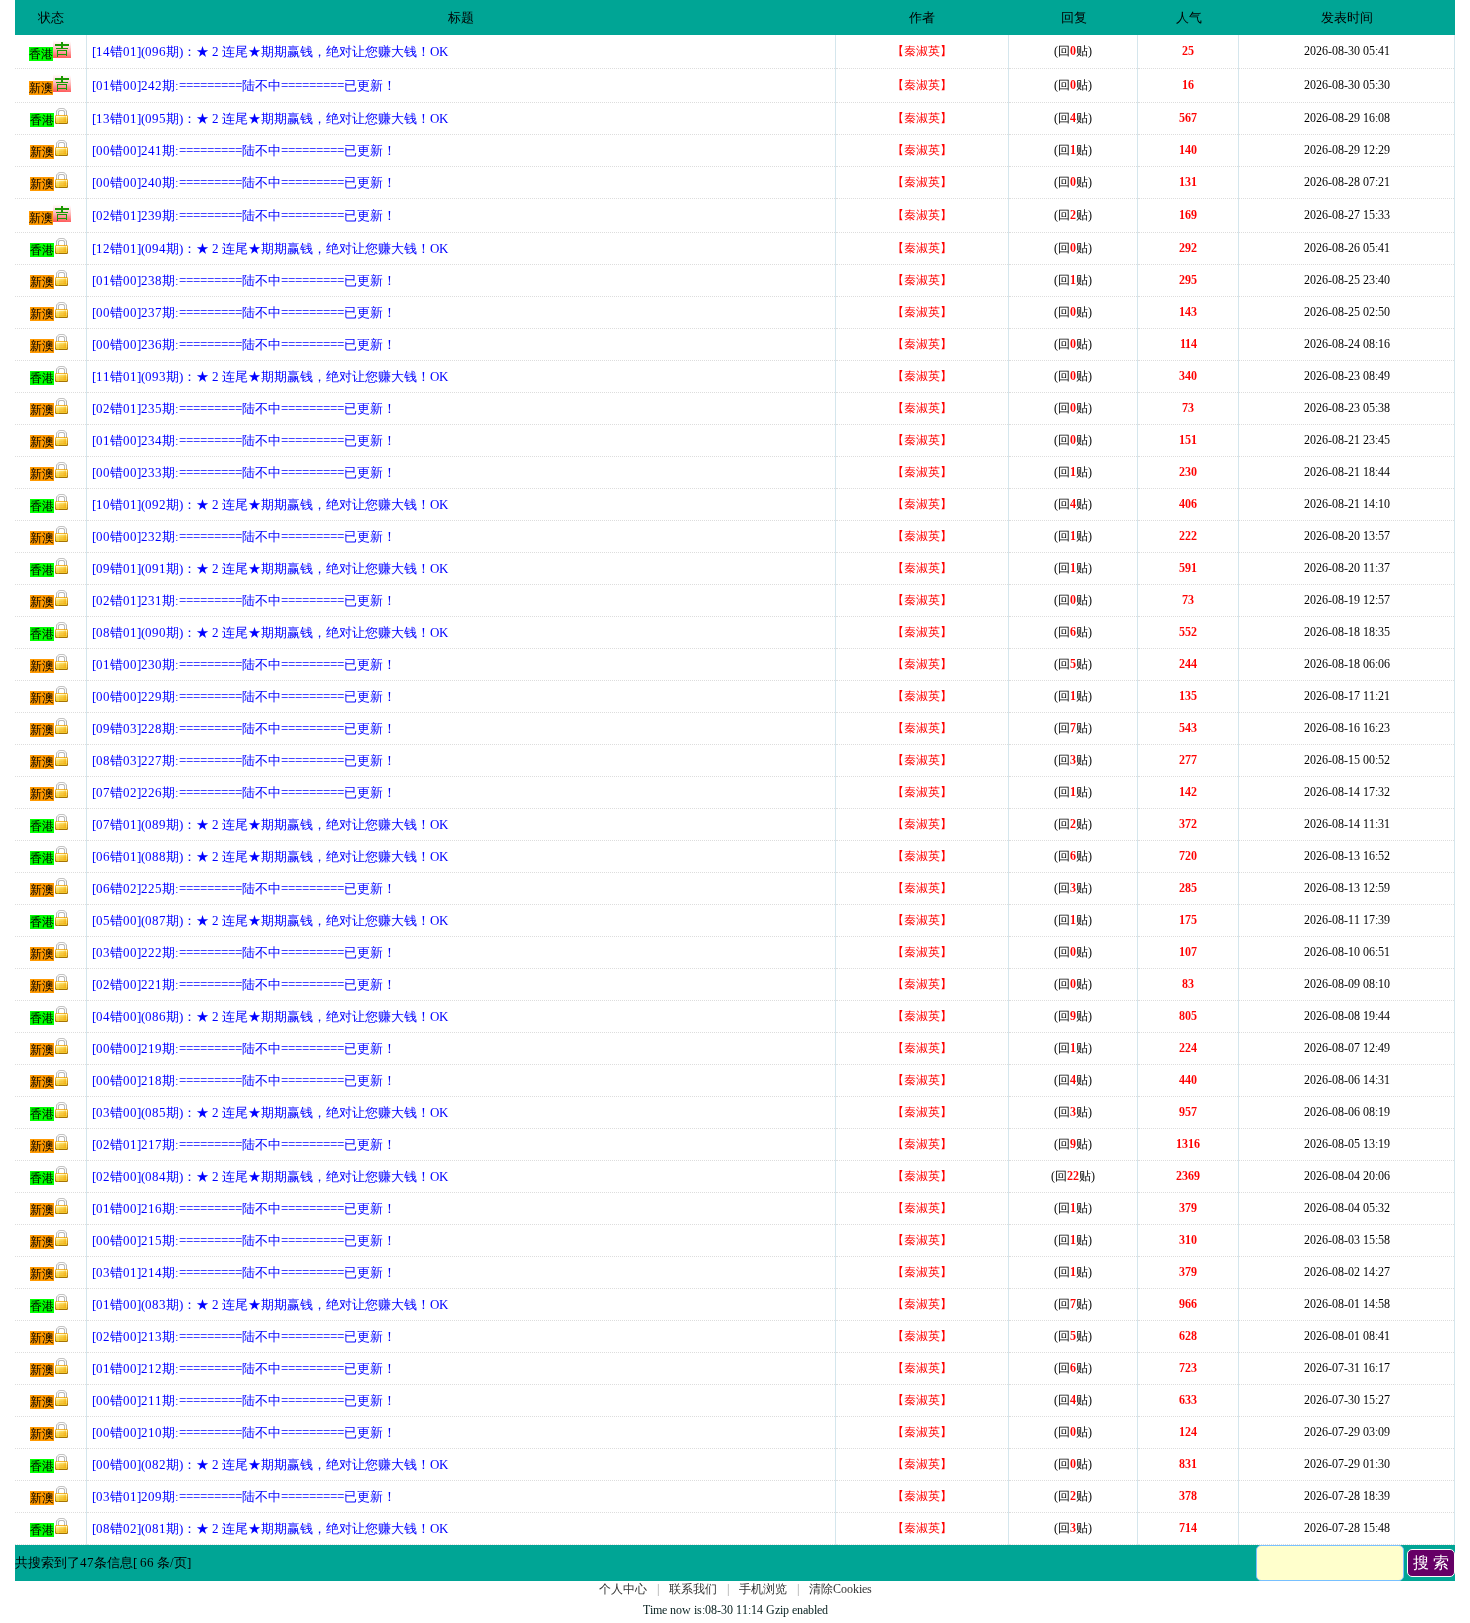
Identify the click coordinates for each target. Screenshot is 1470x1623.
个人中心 (623, 1589)
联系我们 (693, 1589)
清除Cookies (840, 1589)
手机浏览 (763, 1589)
